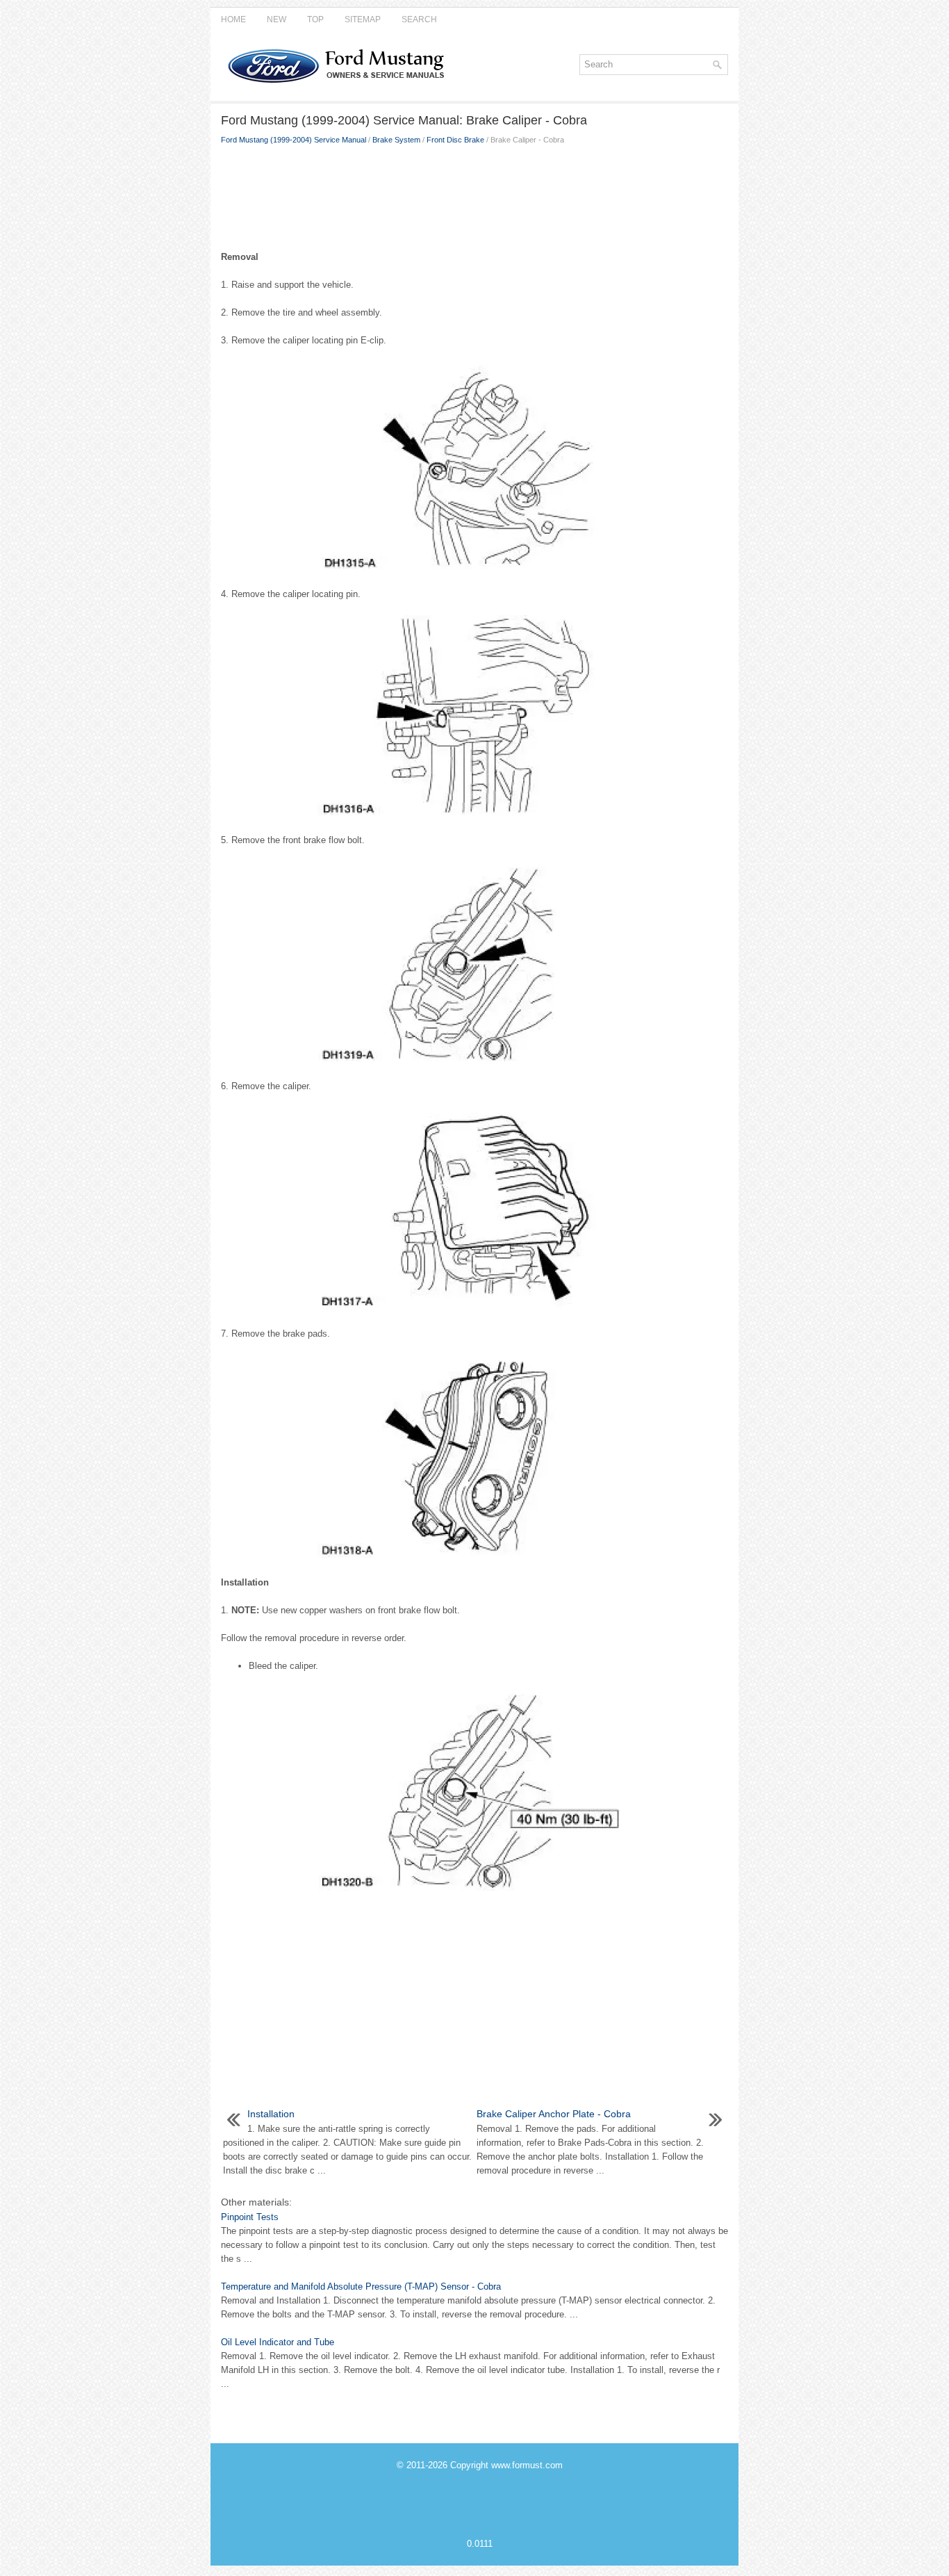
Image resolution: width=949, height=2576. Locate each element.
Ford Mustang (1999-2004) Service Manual (294, 140)
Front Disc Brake (455, 140)
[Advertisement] (474, 195)
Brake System (396, 140)
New (277, 19)
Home (233, 19)
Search (419, 19)
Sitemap (363, 19)
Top (315, 19)
